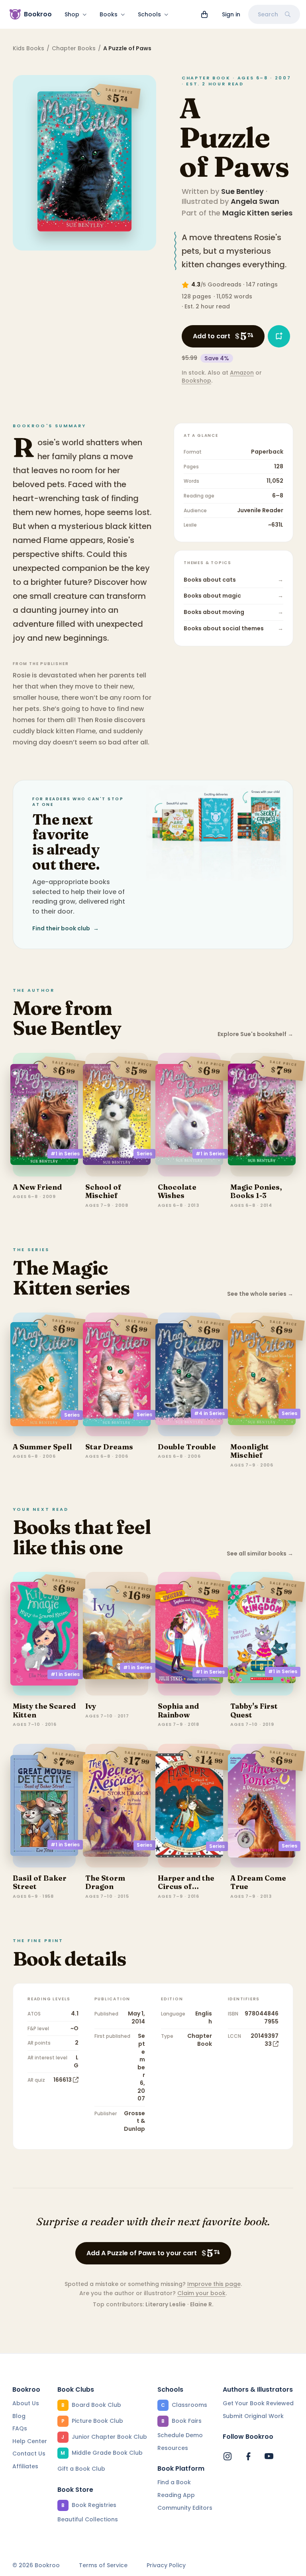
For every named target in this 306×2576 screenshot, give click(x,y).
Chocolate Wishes (177, 1191)
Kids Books (28, 48)
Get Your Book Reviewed (258, 2403)
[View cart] (204, 14)
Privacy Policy (166, 2565)
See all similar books (260, 1554)
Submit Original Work (253, 2416)
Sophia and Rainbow (178, 1710)
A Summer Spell (42, 1447)
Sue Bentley (242, 191)
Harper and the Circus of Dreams (186, 1887)
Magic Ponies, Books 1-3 (256, 1191)
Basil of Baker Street (40, 1882)
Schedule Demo (180, 2435)
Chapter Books (74, 48)
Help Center (30, 2441)
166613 (63, 2080)
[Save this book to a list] (279, 336)
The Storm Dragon (105, 1882)
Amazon (242, 373)
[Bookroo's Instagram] (228, 2456)
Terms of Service (103, 2565)
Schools (149, 14)
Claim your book (201, 2293)
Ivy (91, 1706)
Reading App (176, 2495)
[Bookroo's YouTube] (269, 2456)
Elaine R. (202, 2304)
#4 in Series (209, 1413)
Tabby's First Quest (254, 1710)
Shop (72, 14)
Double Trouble (187, 1447)
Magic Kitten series (257, 213)
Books (109, 14)
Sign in (231, 14)
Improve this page (214, 2284)
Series (144, 1154)
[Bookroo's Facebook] (248, 2456)
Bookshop (196, 381)
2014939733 (265, 2040)
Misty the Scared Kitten (44, 1710)
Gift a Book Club (81, 2469)
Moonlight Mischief (250, 1451)
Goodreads (225, 284)
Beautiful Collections (88, 2519)
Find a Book (174, 2482)
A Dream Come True (258, 1882)
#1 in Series (65, 1154)
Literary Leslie (166, 2304)
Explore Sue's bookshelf (255, 1034)
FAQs (20, 2428)
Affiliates (25, 2466)
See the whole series (260, 1294)
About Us (26, 2403)
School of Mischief (103, 1191)
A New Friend (37, 1187)
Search (268, 14)
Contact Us (29, 2454)
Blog (19, 2416)
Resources (173, 2448)
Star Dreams (109, 1447)
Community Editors (185, 2508)
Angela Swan (255, 201)
